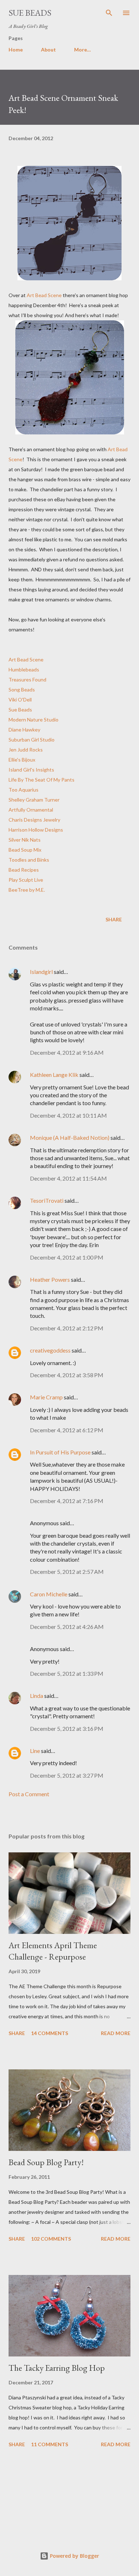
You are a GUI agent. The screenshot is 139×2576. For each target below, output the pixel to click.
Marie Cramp (46, 1397)
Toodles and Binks (29, 860)
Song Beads (22, 689)
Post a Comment (29, 1794)
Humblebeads (24, 669)
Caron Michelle (49, 1594)
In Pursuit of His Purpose (60, 1452)
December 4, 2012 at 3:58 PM (67, 1375)
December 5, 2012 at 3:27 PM (67, 1775)
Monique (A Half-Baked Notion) (70, 1137)
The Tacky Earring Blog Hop (57, 2368)
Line (35, 1751)
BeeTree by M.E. (27, 890)
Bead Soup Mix (25, 850)
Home (16, 50)
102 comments (51, 2239)
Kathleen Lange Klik (54, 1075)
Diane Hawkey (24, 730)
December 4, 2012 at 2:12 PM (67, 1328)
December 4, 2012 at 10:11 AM (68, 1115)
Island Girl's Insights (31, 770)
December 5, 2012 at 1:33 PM (67, 1673)
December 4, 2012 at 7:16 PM (67, 1501)
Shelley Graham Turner (34, 800)
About (48, 50)
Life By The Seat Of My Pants (42, 780)
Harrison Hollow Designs (36, 830)
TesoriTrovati (47, 1200)
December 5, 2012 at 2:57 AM (67, 1572)
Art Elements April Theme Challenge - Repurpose (53, 1951)
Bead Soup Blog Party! (46, 2162)
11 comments (50, 2444)
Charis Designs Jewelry (34, 820)
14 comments (50, 2033)
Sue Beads (30, 13)
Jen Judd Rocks (26, 750)
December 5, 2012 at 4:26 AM (67, 1627)
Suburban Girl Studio (32, 740)
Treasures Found (27, 679)
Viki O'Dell (20, 700)
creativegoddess (50, 1350)
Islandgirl (41, 972)
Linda (37, 1696)
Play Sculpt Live (26, 880)
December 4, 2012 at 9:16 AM (67, 1052)
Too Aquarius (24, 790)
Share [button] (114, 919)
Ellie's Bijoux (22, 760)
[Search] (109, 13)
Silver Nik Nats (25, 840)
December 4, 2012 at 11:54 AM (68, 1178)
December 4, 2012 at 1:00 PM (67, 1257)
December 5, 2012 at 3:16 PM (67, 1728)
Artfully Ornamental (31, 810)
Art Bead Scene (44, 295)
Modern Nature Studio (34, 720)
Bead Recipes (24, 870)
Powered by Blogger (74, 2556)
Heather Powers (50, 1279)
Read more (116, 2033)
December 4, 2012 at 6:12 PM (67, 1430)
